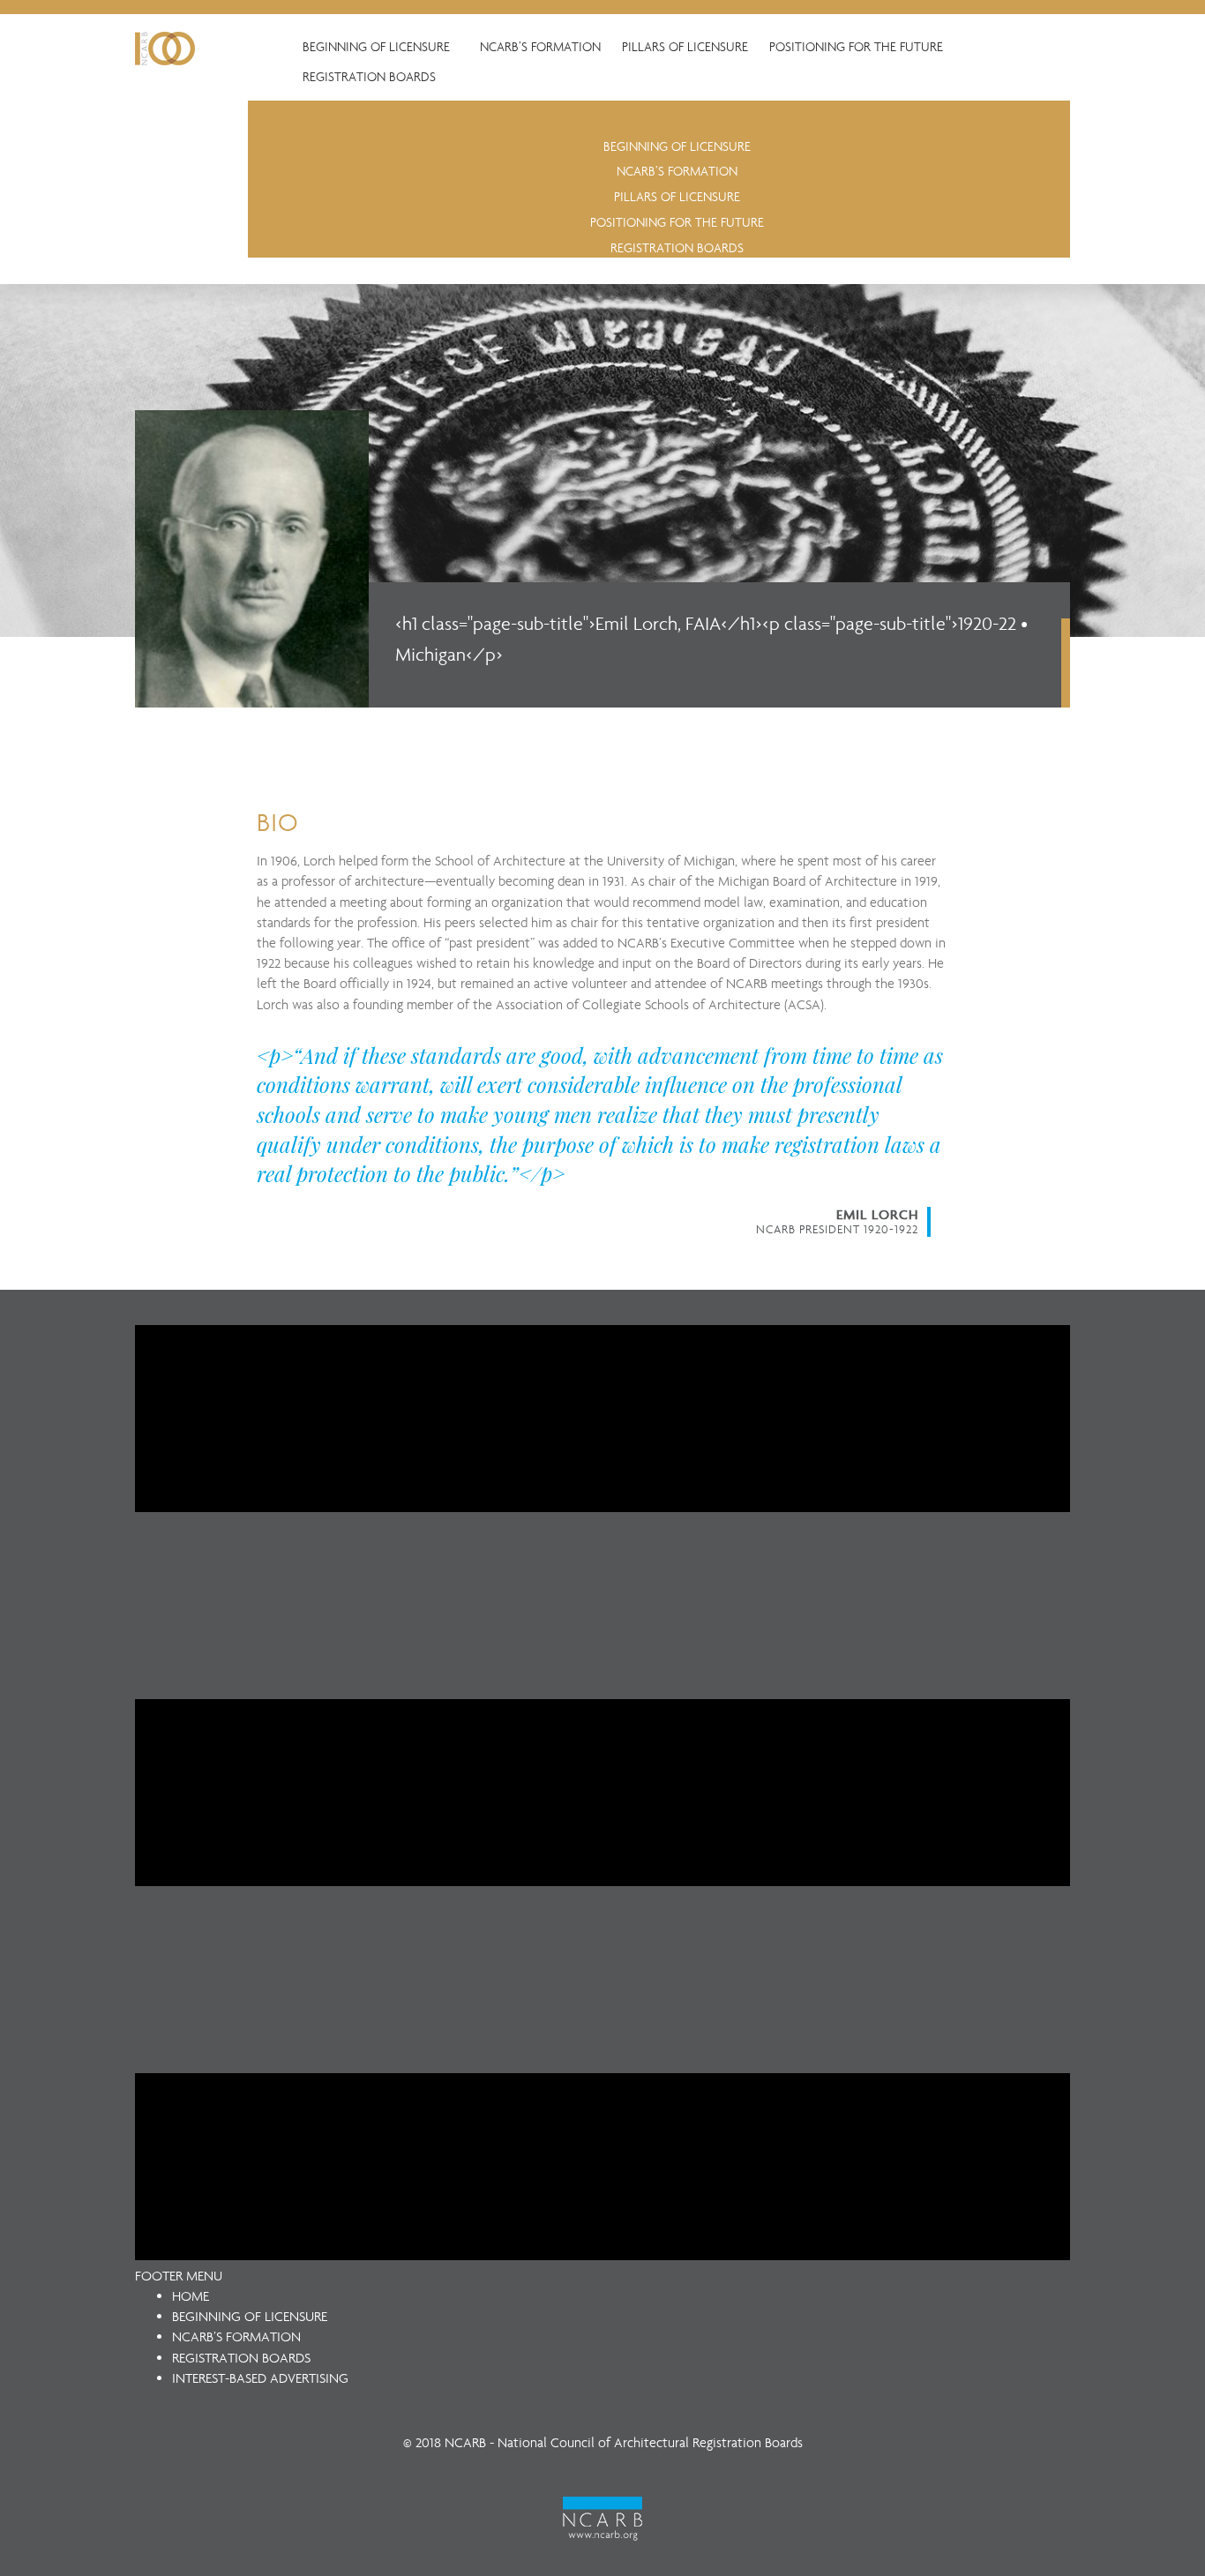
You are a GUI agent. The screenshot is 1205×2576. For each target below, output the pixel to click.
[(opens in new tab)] (602, 2517)
